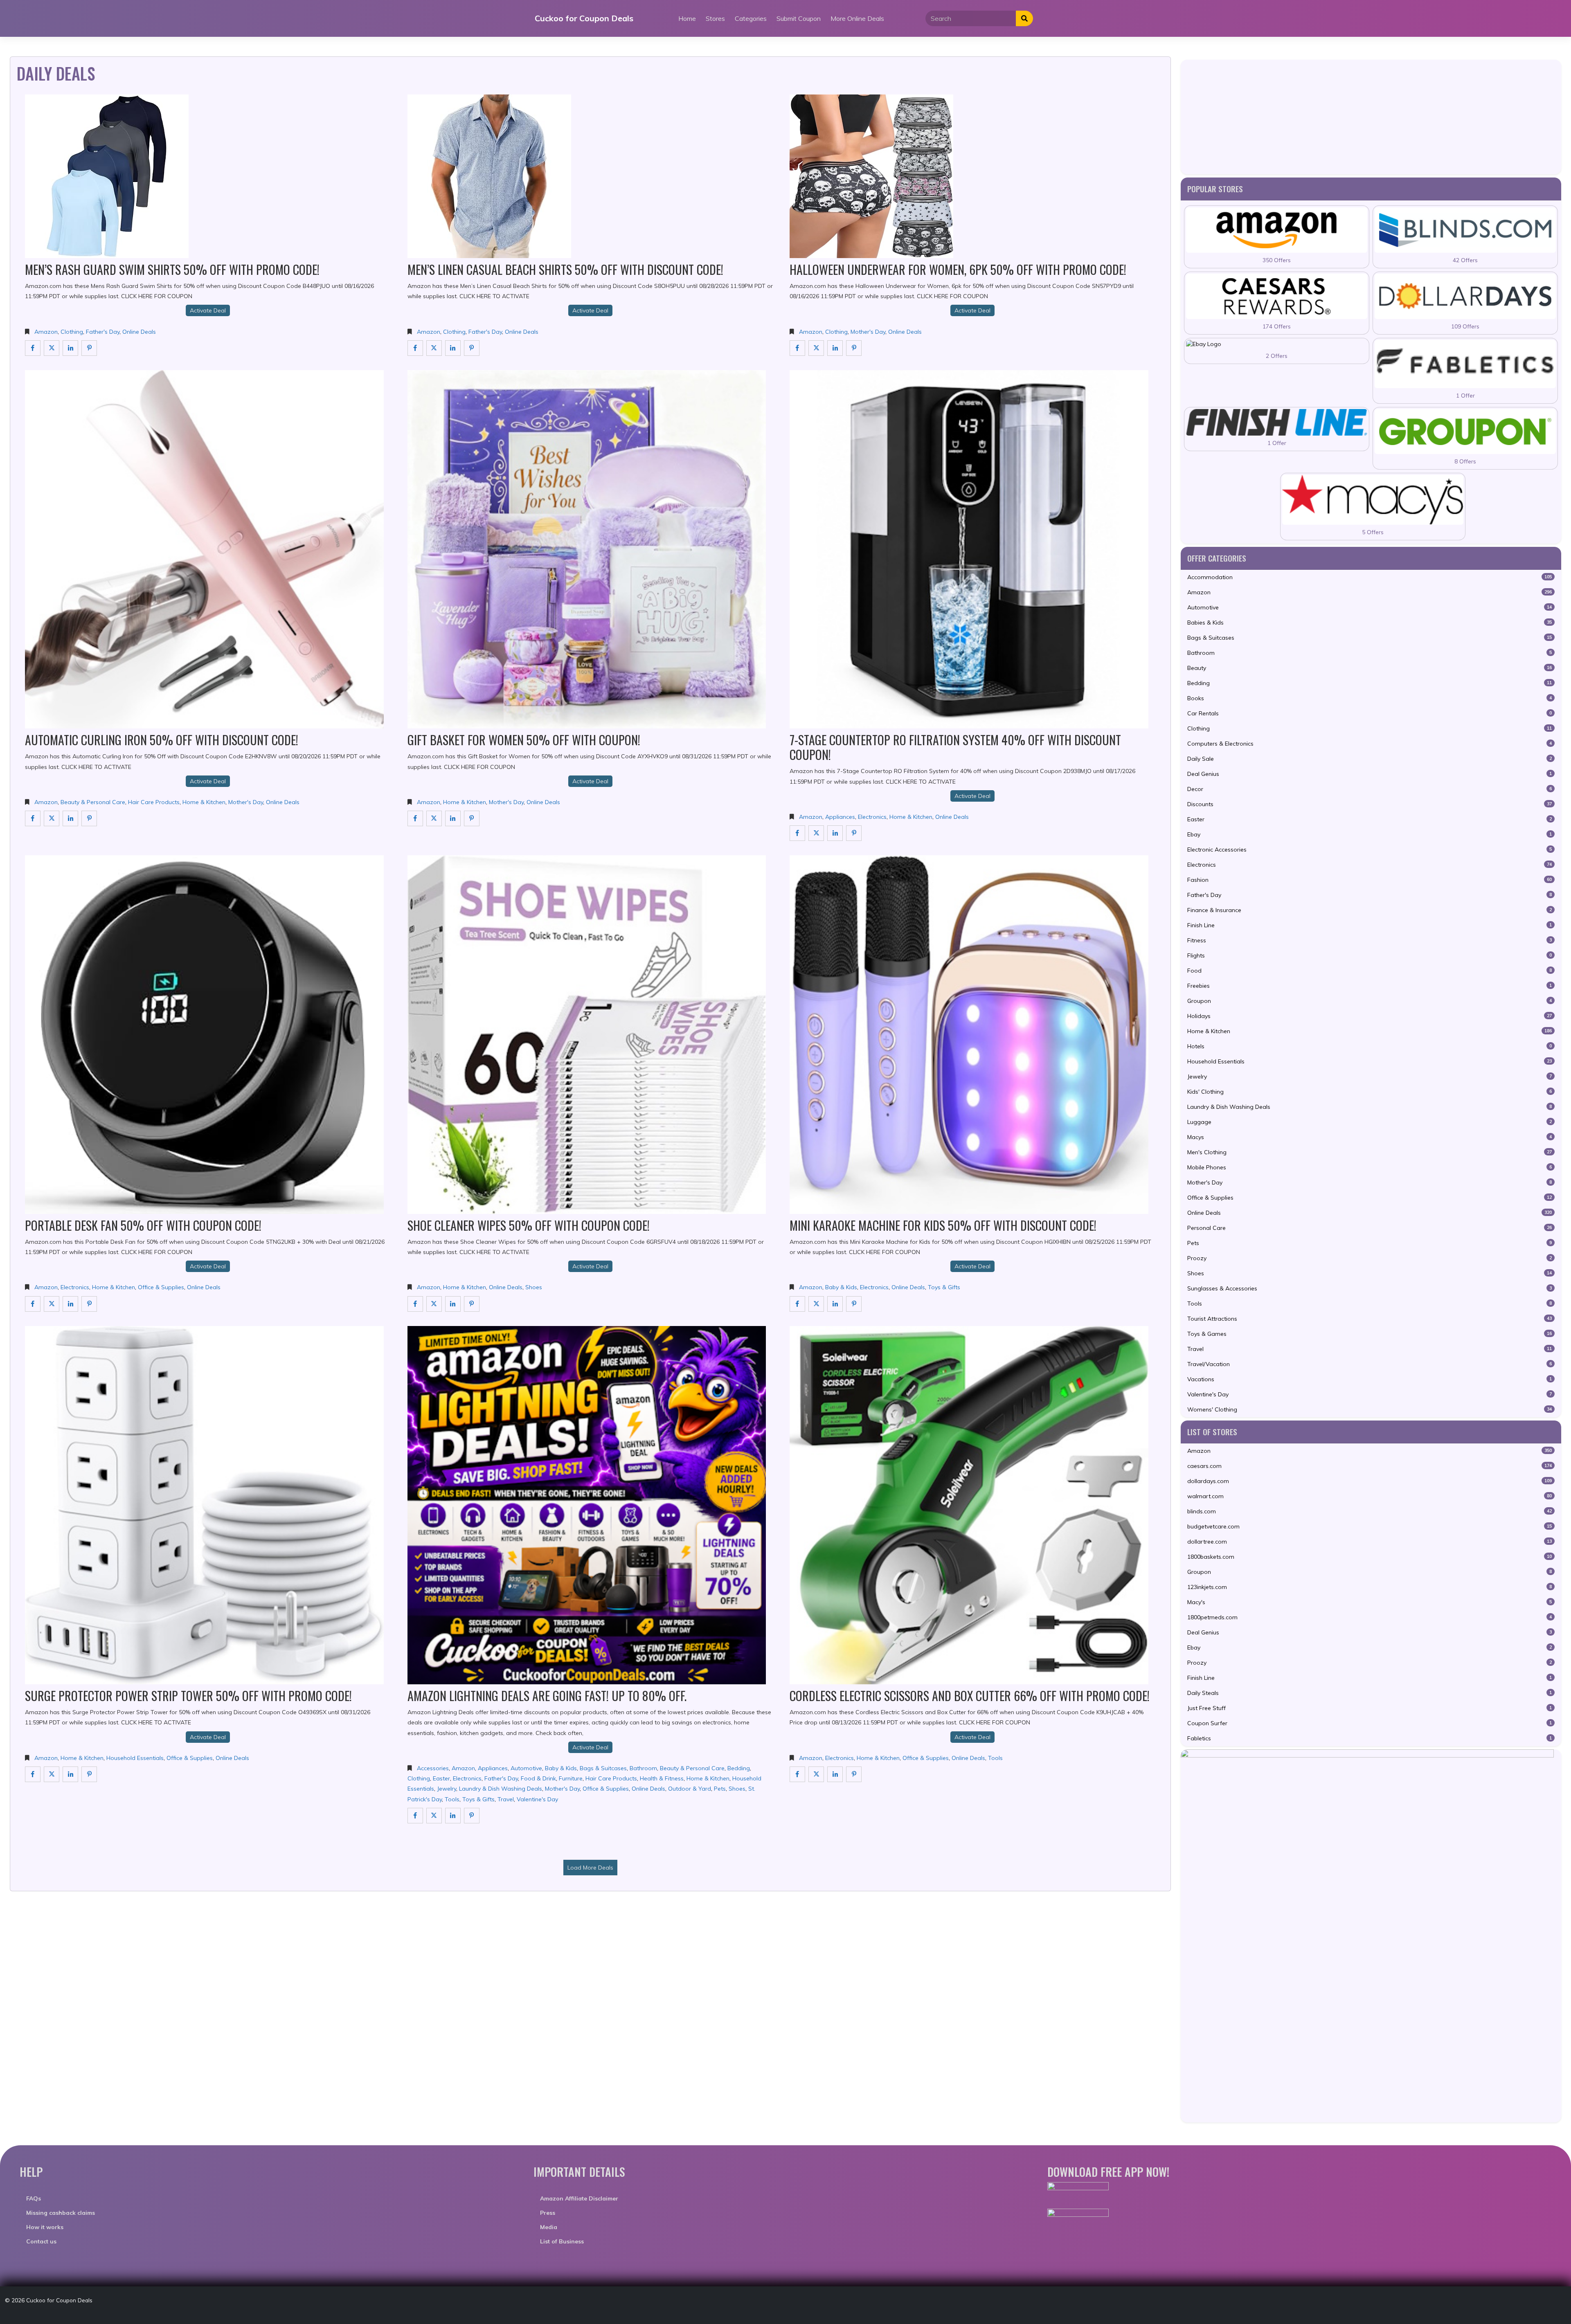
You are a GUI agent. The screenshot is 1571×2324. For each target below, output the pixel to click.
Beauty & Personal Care (93, 802)
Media (549, 2227)
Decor (1370, 789)
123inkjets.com (1370, 1587)
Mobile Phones (1370, 1167)
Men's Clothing (1370, 1152)
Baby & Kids (841, 1287)
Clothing (72, 332)
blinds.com (1370, 1511)
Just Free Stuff (1370, 1708)
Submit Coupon (799, 18)
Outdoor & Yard (690, 1789)
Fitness (1370, 940)
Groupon (1370, 1001)
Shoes (534, 1287)
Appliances (840, 817)
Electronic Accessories (1370, 850)
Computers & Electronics (1370, 744)
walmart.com (1370, 1496)
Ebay (1370, 834)
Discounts (1370, 804)
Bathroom (643, 1768)
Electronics (872, 817)
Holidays (1370, 1016)
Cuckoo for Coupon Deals (584, 18)
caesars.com (1370, 1466)
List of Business (562, 2241)
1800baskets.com (1370, 1557)
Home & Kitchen (204, 802)
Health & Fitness (662, 1778)
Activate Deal (208, 310)
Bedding (739, 1768)
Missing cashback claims (61, 2213)
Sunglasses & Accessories (1370, 1288)
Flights (1370, 955)
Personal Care (1370, 1228)
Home (687, 18)
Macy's (1370, 1602)
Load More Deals (590, 1868)
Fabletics (1370, 1738)
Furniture (571, 1778)
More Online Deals (857, 18)
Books (1370, 698)
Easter (441, 1778)
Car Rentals (1370, 713)
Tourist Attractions (1370, 1319)
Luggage (1370, 1122)
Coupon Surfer (1370, 1723)
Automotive (526, 1768)
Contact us (41, 2241)
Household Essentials (135, 1758)
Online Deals (139, 332)
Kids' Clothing (1370, 1092)
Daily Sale (1370, 759)
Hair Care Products (154, 802)
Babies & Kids (1370, 623)
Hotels (1370, 1046)
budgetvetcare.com (1370, 1526)
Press (548, 2213)
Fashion (1370, 880)
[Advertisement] (1371, 117)
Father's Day (103, 332)
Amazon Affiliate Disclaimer (579, 2198)
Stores (715, 18)
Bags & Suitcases (603, 1768)
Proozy (1370, 1258)
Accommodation (1370, 577)
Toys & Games (1370, 1334)
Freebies (1370, 986)
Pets (720, 1789)
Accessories (433, 1768)
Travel (506, 1799)
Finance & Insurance (1370, 910)
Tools (452, 1799)
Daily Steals (1370, 1693)
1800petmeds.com (1370, 1617)
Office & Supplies (161, 1287)
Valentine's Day (537, 1799)
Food (1370, 971)
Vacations (1370, 1379)
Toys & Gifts (944, 1287)
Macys (1370, 1137)
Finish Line (1370, 925)
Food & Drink (538, 1778)
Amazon (46, 332)
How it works (45, 2227)
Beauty (1370, 668)
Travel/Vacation (1370, 1364)
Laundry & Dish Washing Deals (501, 1789)
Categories (751, 18)
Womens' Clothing (1370, 1409)
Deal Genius (1370, 774)
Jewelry (447, 1789)
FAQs (34, 2198)
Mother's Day (868, 332)
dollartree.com (1370, 1542)
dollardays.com (1370, 1481)
